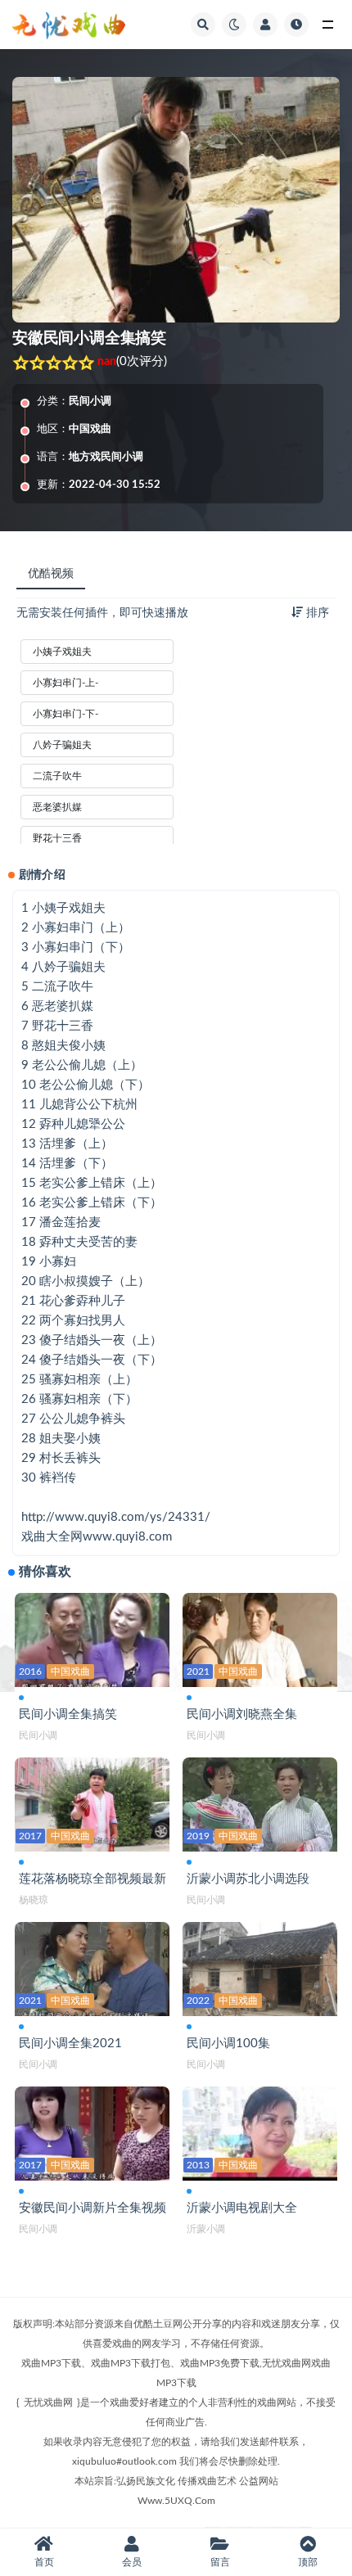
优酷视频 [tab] (51, 574)
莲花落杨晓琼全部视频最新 (93, 1879)
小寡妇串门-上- (65, 683)
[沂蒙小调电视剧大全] (260, 2130)
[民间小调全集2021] (92, 1966)
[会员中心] (265, 25)
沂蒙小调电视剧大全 (242, 2208)
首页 (44, 2562)
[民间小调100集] (260, 1966)
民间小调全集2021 (70, 2044)
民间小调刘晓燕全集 (242, 1714)
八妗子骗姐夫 (62, 745)
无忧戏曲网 (48, 2402)
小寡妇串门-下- (65, 714)
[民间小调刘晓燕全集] (260, 1637)
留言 (220, 2562)
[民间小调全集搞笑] (92, 1637)
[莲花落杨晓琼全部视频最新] (92, 1801)
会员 (132, 2562)
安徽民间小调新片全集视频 (93, 2208)
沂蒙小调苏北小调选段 (248, 1879)
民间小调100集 (228, 2044)
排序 (316, 613)
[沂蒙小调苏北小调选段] (260, 1801)
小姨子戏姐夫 (62, 652)
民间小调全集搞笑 (68, 1714)
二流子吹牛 (57, 776)
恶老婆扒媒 (57, 807)
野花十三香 (57, 838)
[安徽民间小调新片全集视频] (92, 2130)
